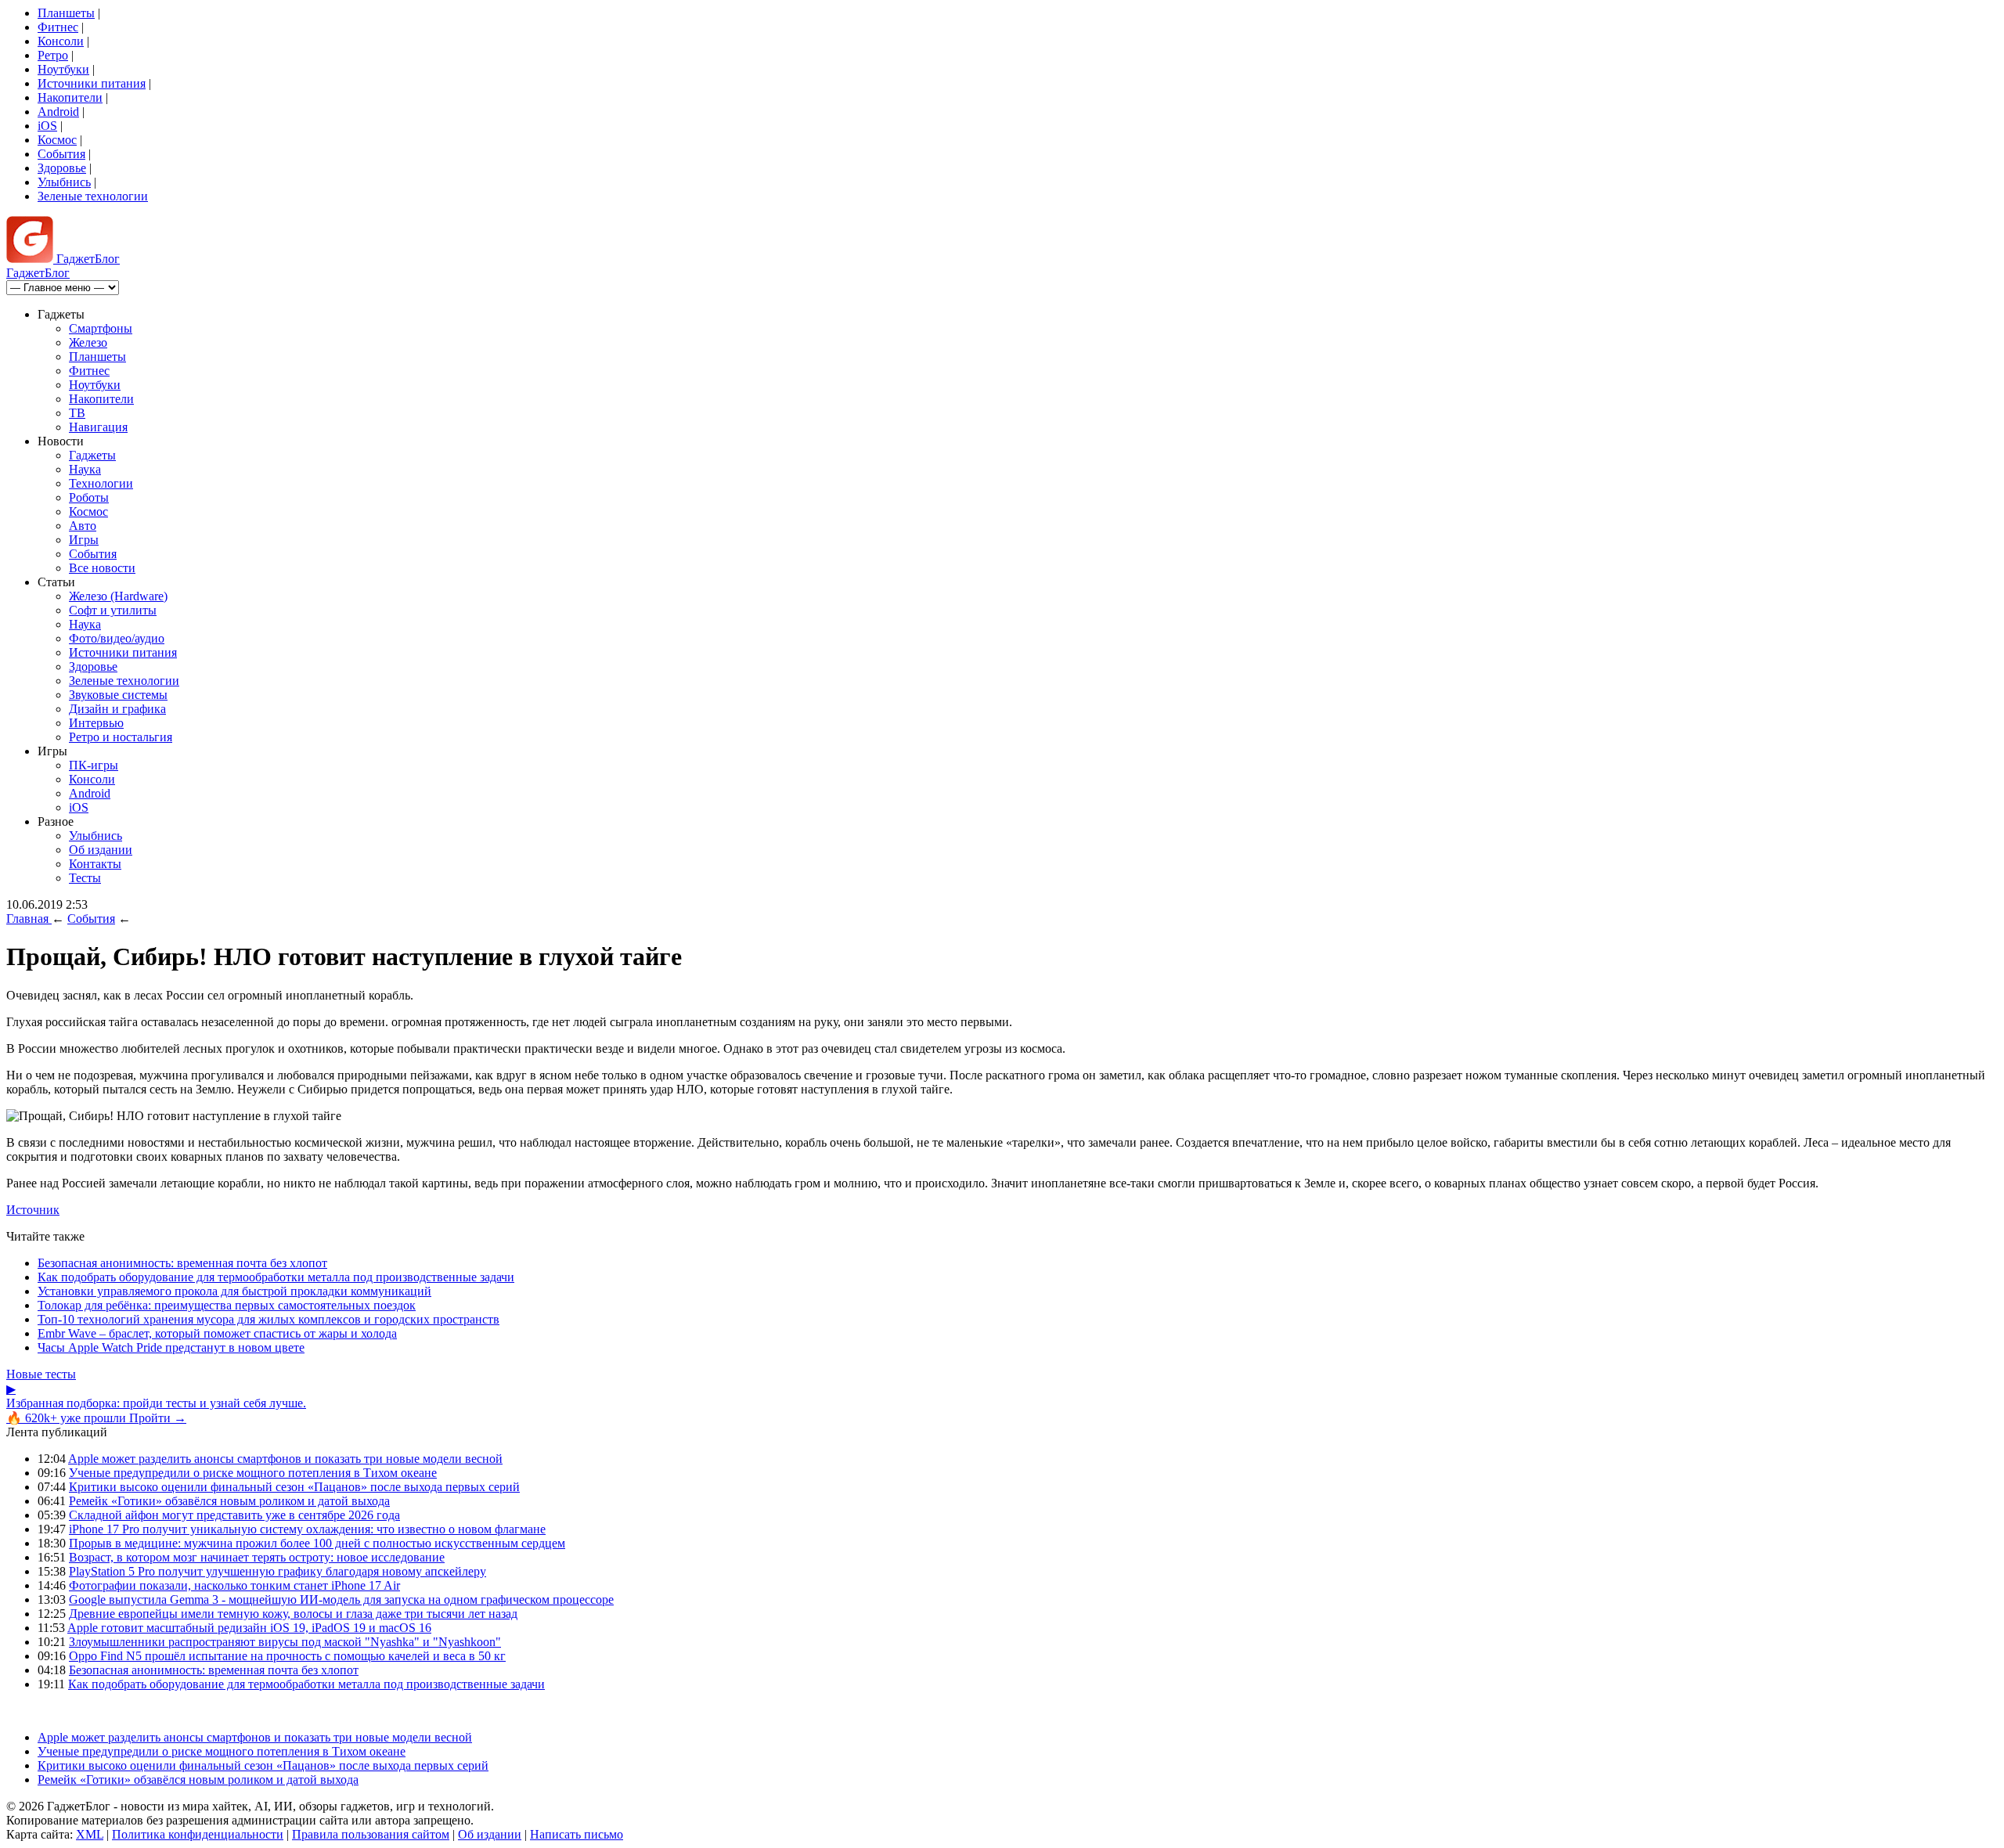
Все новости (102, 568)
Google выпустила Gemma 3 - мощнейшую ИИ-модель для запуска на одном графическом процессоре (341, 1599)
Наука (85, 469)
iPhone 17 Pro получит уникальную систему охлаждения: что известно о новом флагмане (307, 1529)
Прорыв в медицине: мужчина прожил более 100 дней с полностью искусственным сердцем (317, 1543)
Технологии (101, 483)
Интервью (96, 723)
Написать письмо (577, 1834)
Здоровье (62, 168)
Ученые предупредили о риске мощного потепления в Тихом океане (253, 1473)
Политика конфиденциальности (198, 1834)
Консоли (61, 41)
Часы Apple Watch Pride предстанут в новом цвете (171, 1347)
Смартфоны (101, 328)
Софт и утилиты (113, 610)
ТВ (77, 413)
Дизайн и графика (117, 709)
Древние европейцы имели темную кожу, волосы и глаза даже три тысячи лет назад (293, 1614)
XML (90, 1834)
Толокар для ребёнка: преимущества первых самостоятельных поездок (227, 1305)
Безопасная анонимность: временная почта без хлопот (182, 1263)
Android (58, 112)
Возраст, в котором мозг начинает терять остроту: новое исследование (257, 1557)
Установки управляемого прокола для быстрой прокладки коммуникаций (234, 1291)
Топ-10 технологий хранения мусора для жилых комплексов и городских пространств (269, 1319)
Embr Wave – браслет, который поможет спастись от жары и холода (217, 1333)
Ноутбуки (63, 69)
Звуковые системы (118, 695)
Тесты (85, 878)
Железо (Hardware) (118, 596)
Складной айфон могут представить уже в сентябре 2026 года (234, 1515)
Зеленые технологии (93, 196)
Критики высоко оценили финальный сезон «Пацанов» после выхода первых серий (294, 1487)
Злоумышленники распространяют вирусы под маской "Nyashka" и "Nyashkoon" (285, 1642)
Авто (83, 526)
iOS (47, 126)
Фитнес (58, 27)
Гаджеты (92, 455)
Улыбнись (64, 182)
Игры (84, 540)
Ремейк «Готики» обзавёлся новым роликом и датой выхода (229, 1501)
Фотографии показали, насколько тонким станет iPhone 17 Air (234, 1585)
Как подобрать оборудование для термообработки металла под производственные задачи (276, 1277)
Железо (88, 342)
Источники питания (92, 83)
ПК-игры (94, 765)
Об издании (101, 850)
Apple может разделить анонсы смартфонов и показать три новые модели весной (285, 1459)
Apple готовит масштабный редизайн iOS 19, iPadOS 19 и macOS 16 (249, 1628)
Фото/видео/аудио (117, 638)
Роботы (89, 497)
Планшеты (66, 13)
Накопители (70, 97)
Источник (33, 1210)
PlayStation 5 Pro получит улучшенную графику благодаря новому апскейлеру (278, 1571)
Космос (57, 140)
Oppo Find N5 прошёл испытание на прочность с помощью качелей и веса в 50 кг (287, 1656)
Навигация (98, 427)
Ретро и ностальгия (121, 737)
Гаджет (87, 259)
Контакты (95, 864)
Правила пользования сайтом (371, 1834)
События (61, 154)
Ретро (53, 55)
